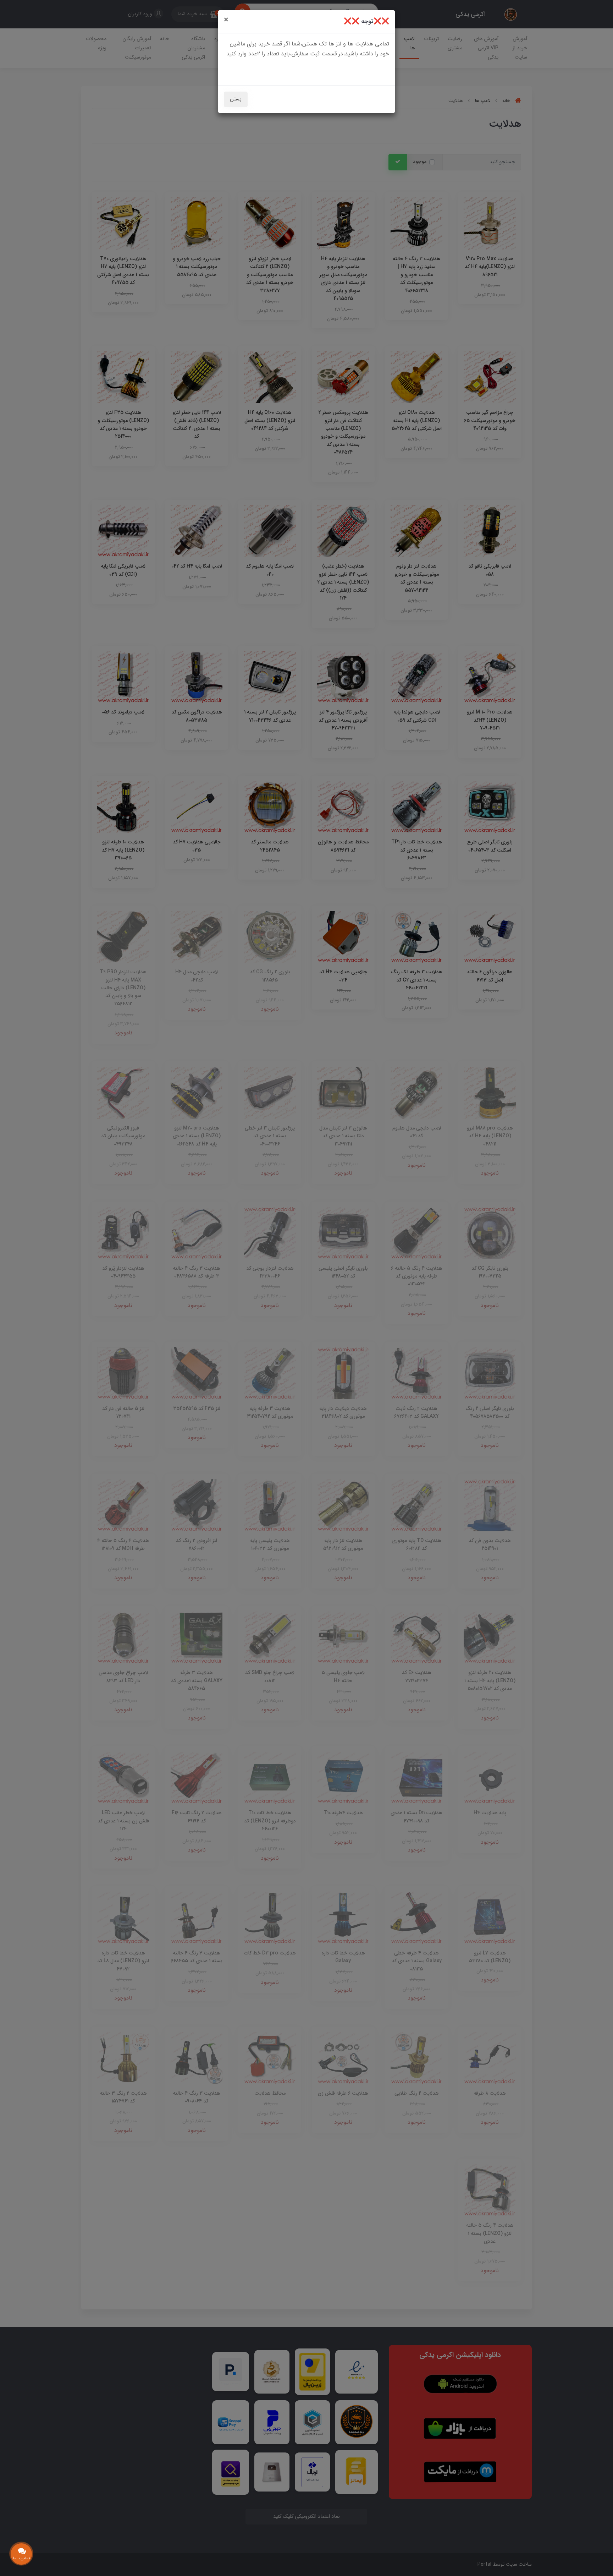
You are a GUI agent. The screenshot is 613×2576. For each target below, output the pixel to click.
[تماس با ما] (21, 2554)
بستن (236, 99)
